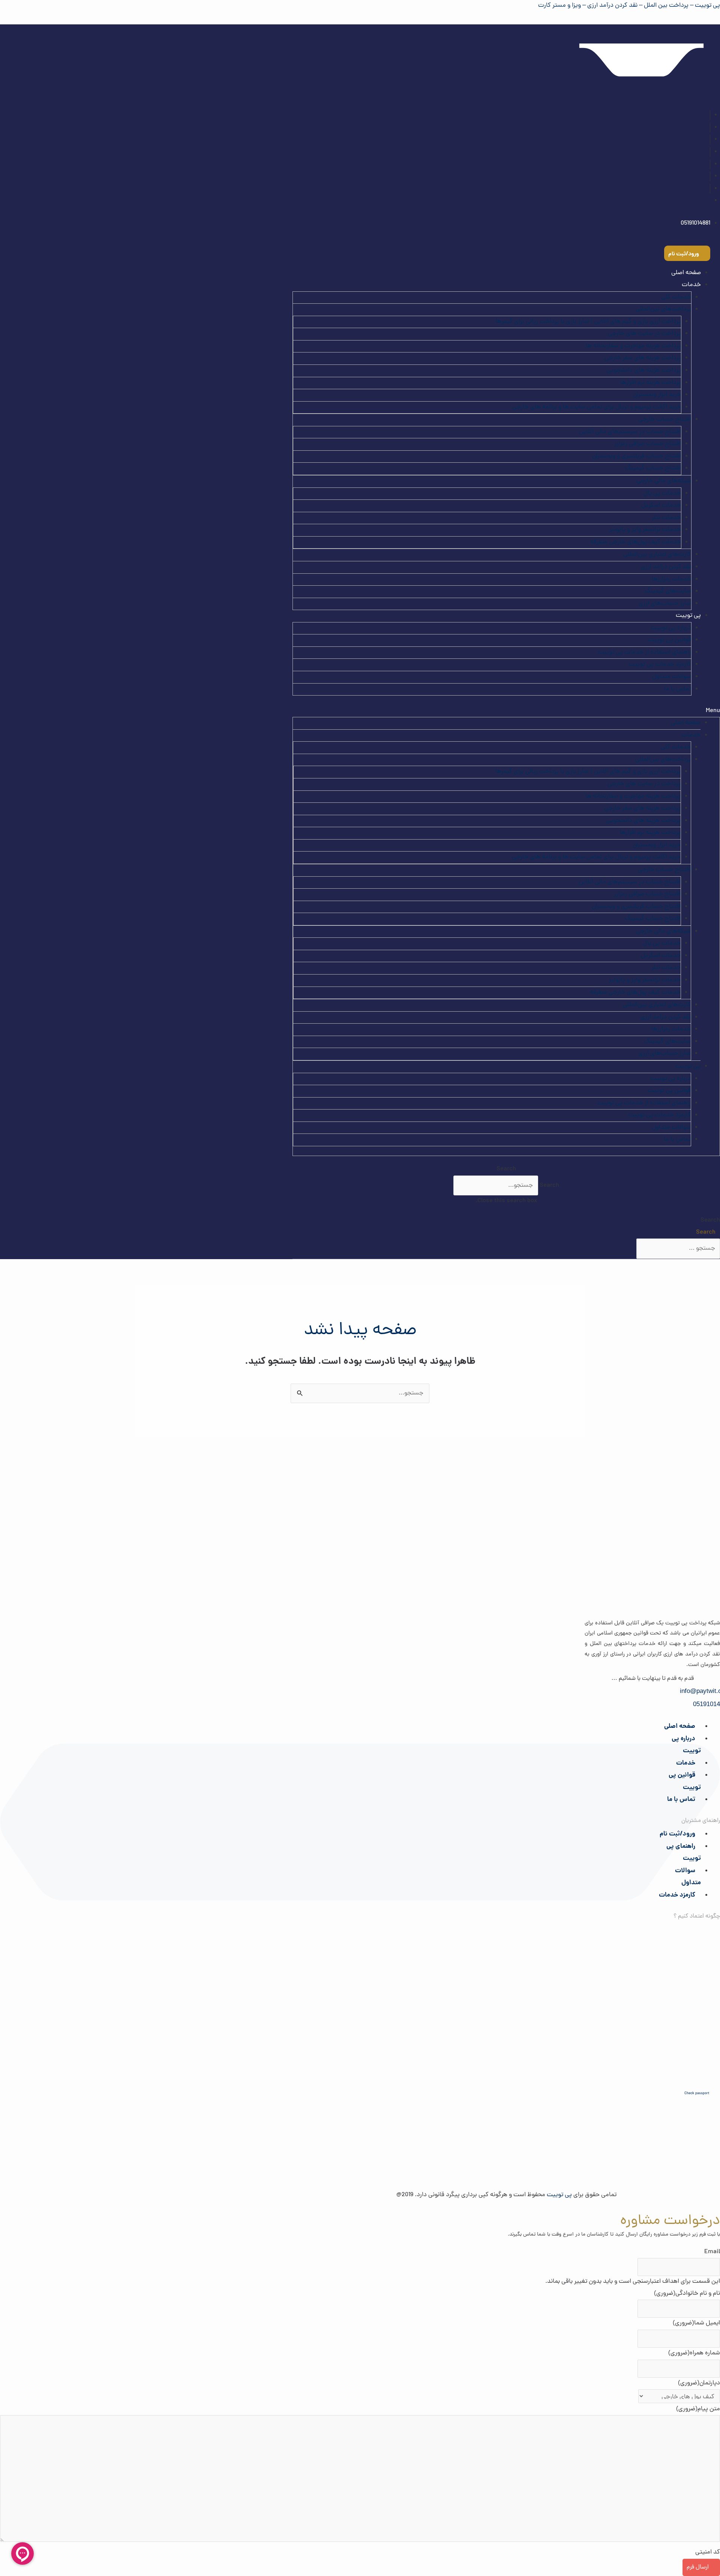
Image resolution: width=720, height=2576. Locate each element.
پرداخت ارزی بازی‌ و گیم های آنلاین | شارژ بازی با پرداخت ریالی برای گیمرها (588, 322)
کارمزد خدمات (677, 1895)
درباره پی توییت (671, 628)
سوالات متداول (672, 677)
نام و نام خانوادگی (687, 2294)
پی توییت (688, 616)
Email (712, 2252)
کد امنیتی (708, 2552)
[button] (506, 711)
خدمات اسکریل (661, 505)
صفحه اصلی (686, 273)
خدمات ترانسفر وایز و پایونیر (645, 530)
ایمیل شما (696, 2323)
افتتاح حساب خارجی (665, 420)
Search (549, 1186)
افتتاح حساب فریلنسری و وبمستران (637, 456)
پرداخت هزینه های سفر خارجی (643, 358)
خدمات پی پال (662, 493)
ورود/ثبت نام (677, 1834)
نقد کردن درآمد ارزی (666, 567)
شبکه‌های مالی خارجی (664, 481)
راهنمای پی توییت (684, 1853)
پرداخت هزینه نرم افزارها (651, 383)
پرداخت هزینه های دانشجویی (644, 370)
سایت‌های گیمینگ (668, 591)
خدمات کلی (676, 297)
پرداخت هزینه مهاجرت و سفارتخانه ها (633, 346)
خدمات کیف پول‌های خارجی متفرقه (636, 542)
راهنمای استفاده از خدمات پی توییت (644, 652)
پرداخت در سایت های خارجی (644, 334)
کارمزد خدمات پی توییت (660, 664)
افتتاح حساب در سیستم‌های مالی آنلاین (630, 432)
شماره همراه (694, 2353)
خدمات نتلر (666, 518)
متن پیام (698, 2409)
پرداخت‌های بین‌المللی (663, 309)
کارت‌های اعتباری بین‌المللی (657, 555)
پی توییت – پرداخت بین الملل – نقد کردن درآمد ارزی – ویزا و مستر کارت (629, 6)
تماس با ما (678, 689)
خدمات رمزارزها (671, 579)
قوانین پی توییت (670, 640)
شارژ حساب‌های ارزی (665, 604)
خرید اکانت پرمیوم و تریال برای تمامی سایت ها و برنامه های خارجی (597, 407)
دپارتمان (699, 2383)
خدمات (686, 1763)
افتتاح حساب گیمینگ (653, 468)
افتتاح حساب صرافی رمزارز (648, 444)
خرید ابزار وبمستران (657, 395)
